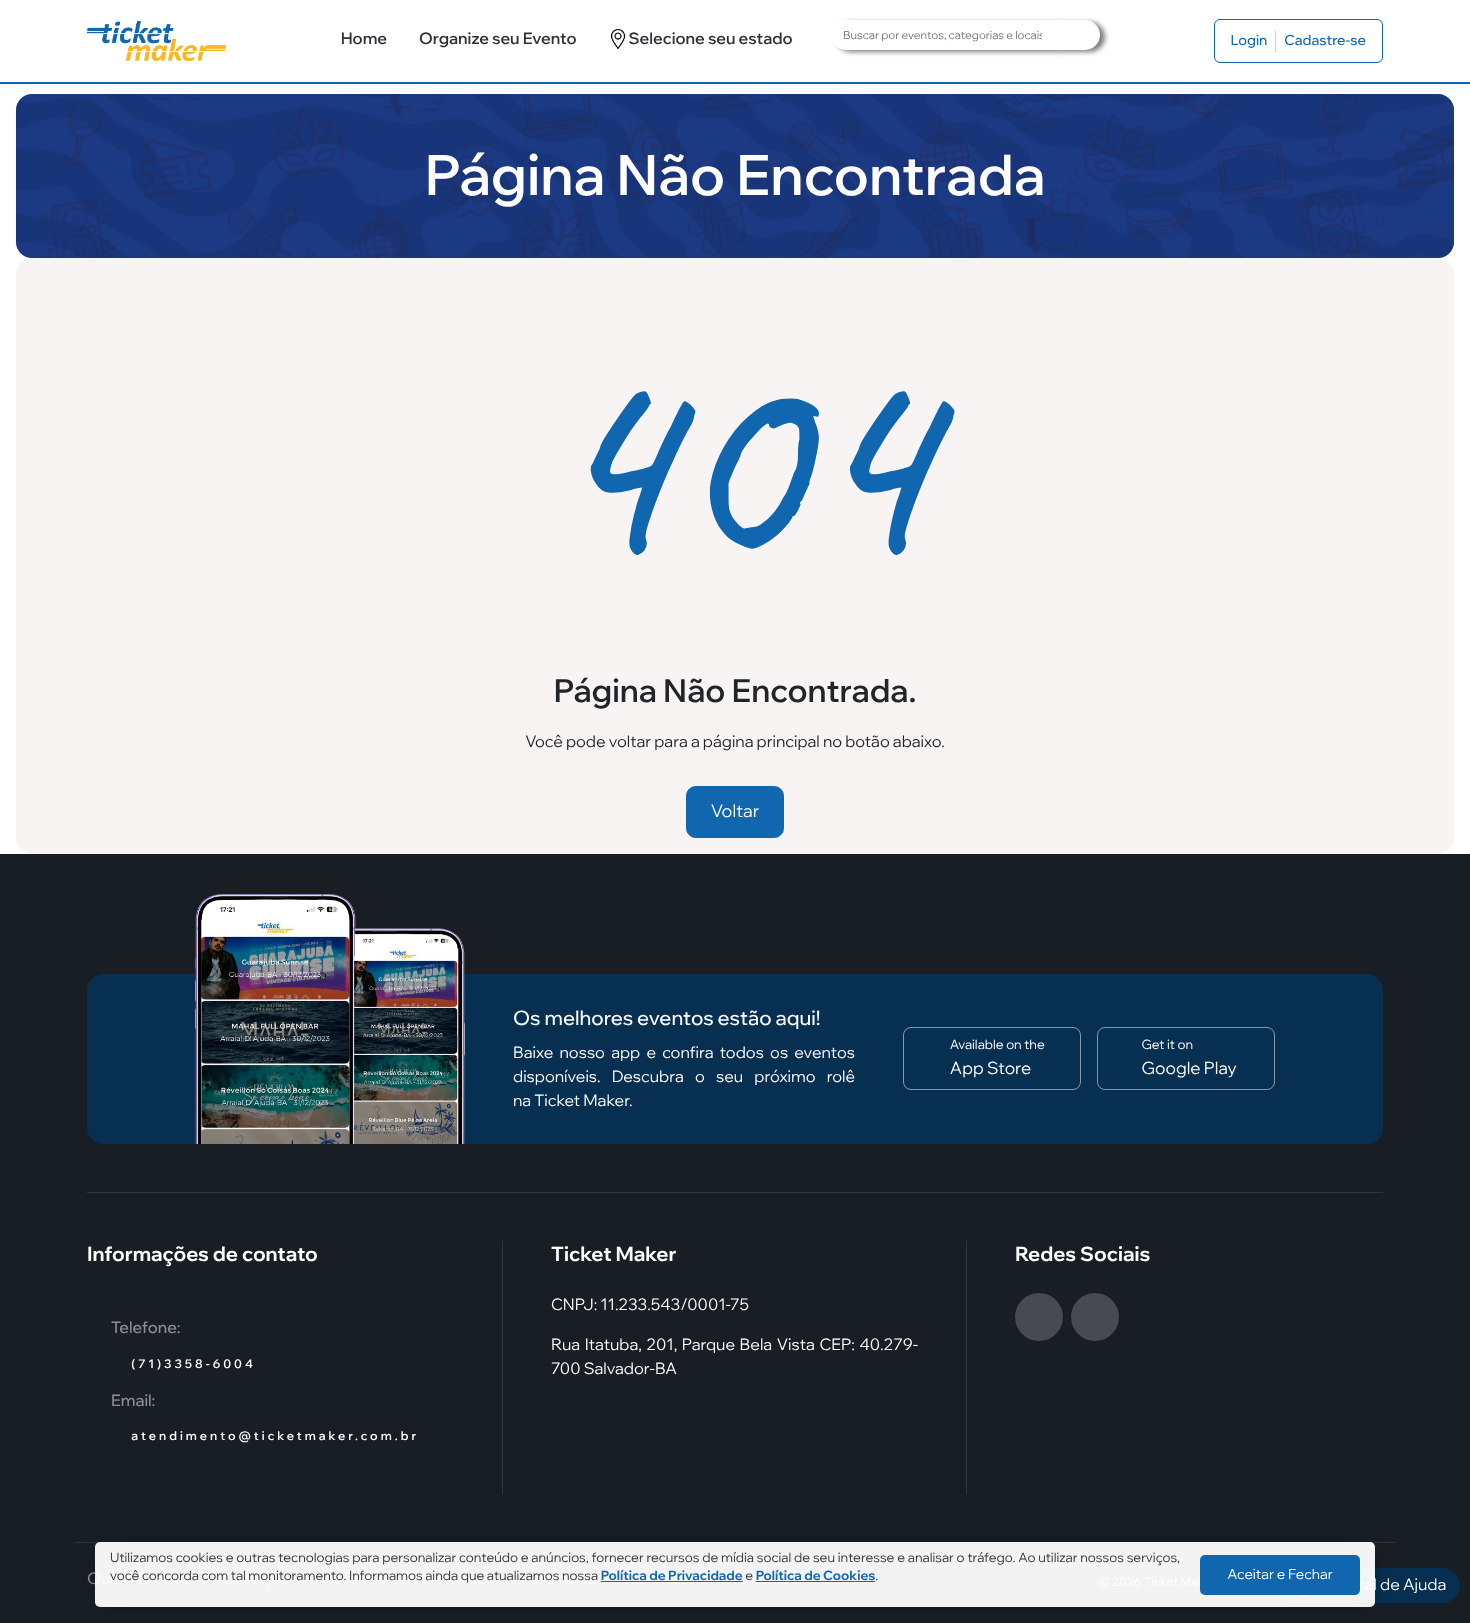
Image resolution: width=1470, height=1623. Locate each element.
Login (1249, 40)
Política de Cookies (816, 1576)
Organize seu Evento (497, 39)
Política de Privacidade (672, 1576)
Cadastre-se (1325, 40)
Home (364, 39)
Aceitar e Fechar (1280, 1574)
